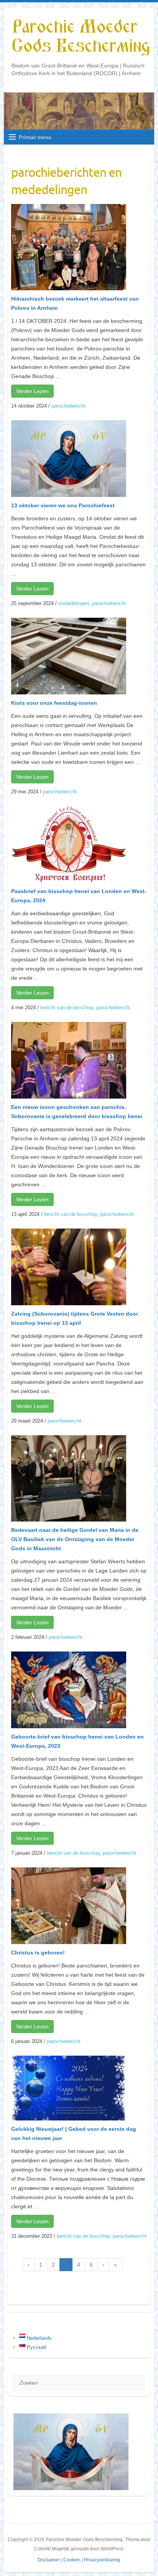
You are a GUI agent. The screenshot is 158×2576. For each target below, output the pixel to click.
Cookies (72, 2560)
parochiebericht (68, 406)
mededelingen (74, 603)
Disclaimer (49, 2560)
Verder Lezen (32, 391)
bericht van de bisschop (67, 1008)
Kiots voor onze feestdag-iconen (54, 703)
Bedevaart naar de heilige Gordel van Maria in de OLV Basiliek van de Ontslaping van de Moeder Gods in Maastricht (75, 1539)
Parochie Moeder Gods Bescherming (81, 37)
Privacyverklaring (102, 2560)
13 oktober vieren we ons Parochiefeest (63, 505)
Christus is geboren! (38, 1953)
